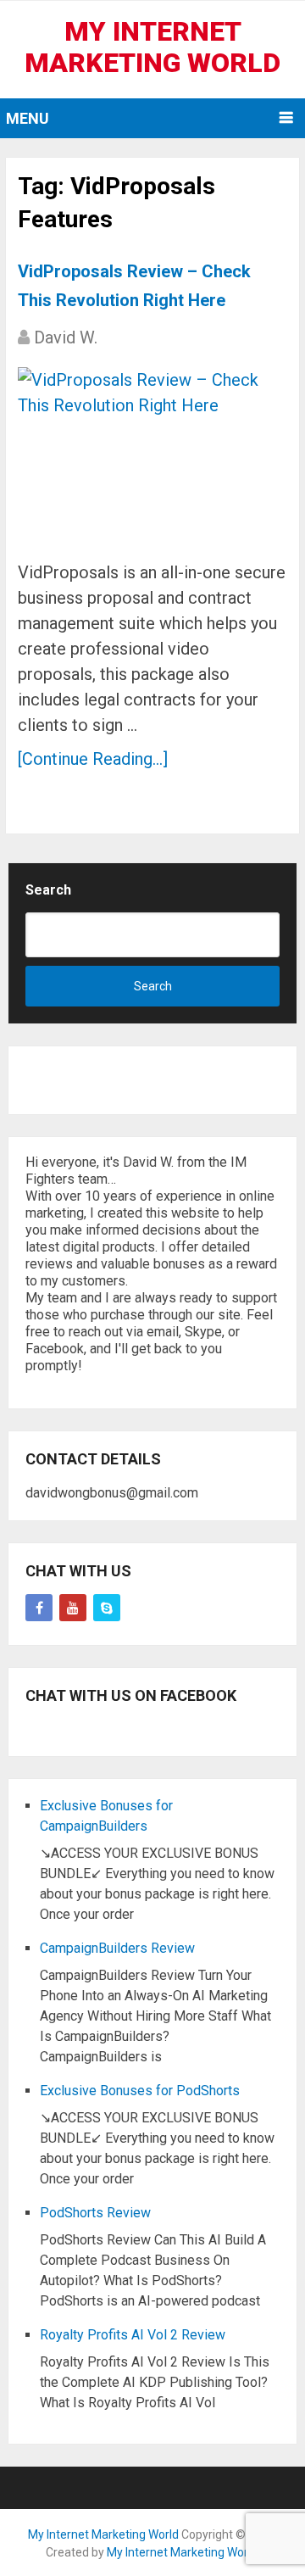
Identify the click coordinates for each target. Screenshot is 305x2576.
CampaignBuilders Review (117, 1948)
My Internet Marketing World (152, 47)
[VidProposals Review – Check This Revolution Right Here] (152, 457)
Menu (28, 118)
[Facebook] (39, 1608)
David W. (66, 337)
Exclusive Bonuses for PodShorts (140, 2091)
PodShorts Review (95, 2213)
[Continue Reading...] (93, 759)
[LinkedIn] (107, 1608)
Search (48, 890)
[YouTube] (73, 1608)
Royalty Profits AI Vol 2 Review (133, 2335)
